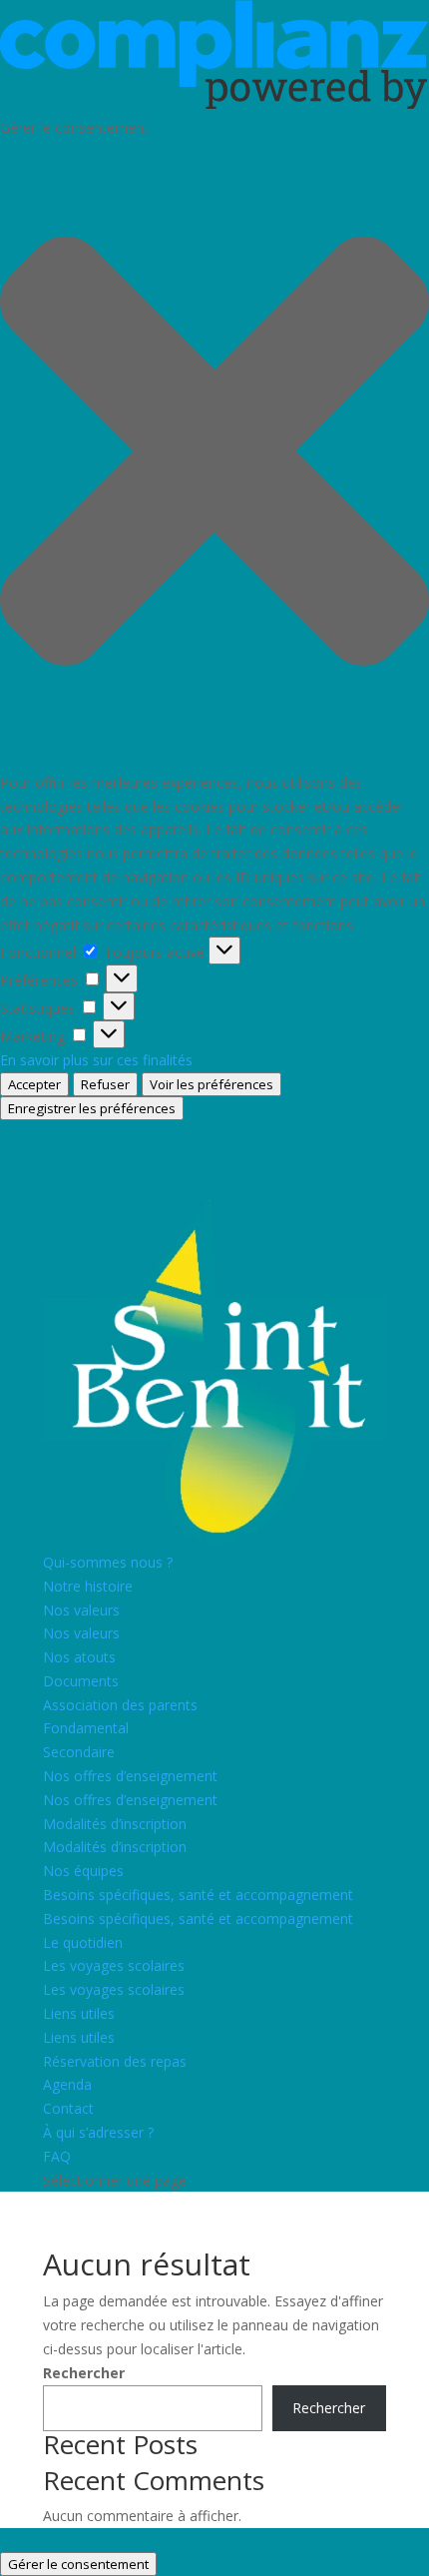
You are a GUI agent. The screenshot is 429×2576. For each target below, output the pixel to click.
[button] (214, 454)
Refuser (105, 1084)
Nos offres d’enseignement (130, 1776)
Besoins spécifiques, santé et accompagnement (198, 1895)
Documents (81, 1681)
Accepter (34, 1084)
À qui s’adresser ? (98, 2132)
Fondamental (86, 1728)
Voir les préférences (212, 1084)
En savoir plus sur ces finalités (96, 1060)
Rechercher (84, 2373)
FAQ (57, 2156)
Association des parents (120, 1705)
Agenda (67, 2084)
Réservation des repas (115, 2061)
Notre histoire (88, 1586)
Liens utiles (79, 2013)
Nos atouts (79, 1657)
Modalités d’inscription (115, 1824)
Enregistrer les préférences (92, 1108)
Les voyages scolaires (114, 1965)
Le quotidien (83, 1942)
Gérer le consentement (78, 2564)
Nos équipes (83, 1871)
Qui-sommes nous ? (108, 1562)
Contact (68, 2108)
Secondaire (79, 1752)
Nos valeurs (81, 1610)
